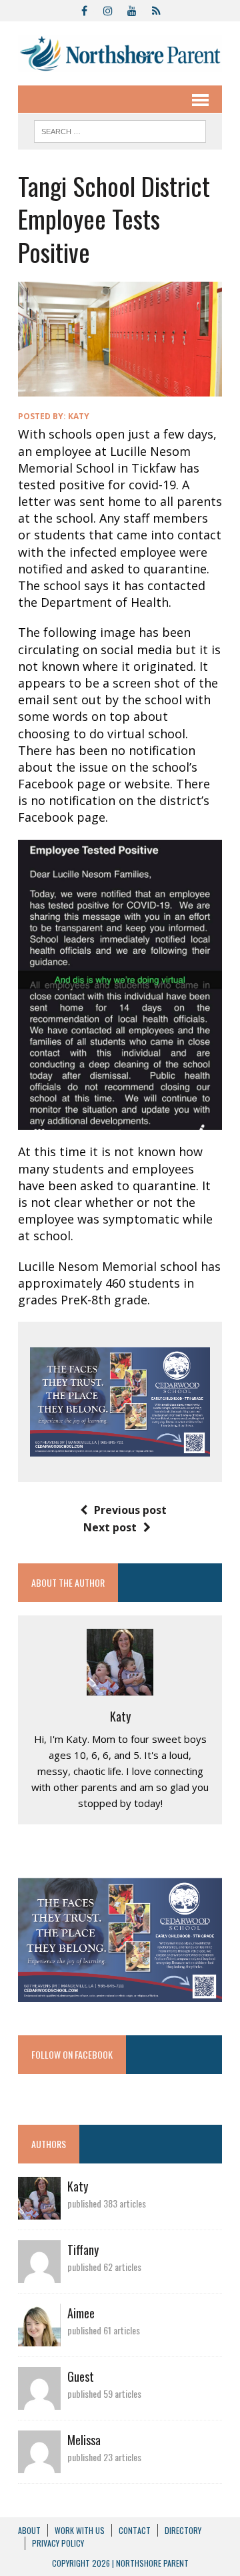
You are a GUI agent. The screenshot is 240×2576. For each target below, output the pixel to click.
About (29, 2530)
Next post (110, 1527)
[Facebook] (84, 9)
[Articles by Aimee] (39, 2338)
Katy (79, 416)
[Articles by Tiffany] (39, 2274)
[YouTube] (132, 9)
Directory (183, 2530)
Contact (135, 2530)
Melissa (84, 2440)
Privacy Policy (58, 2543)
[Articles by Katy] (39, 2211)
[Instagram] (108, 9)
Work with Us (80, 2530)
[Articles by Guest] (39, 2401)
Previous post (130, 1510)
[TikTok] (156, 9)
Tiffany (83, 2250)
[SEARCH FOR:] (120, 130)
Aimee (81, 2313)
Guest (81, 2376)
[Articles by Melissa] (39, 2465)
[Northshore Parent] (120, 53)
